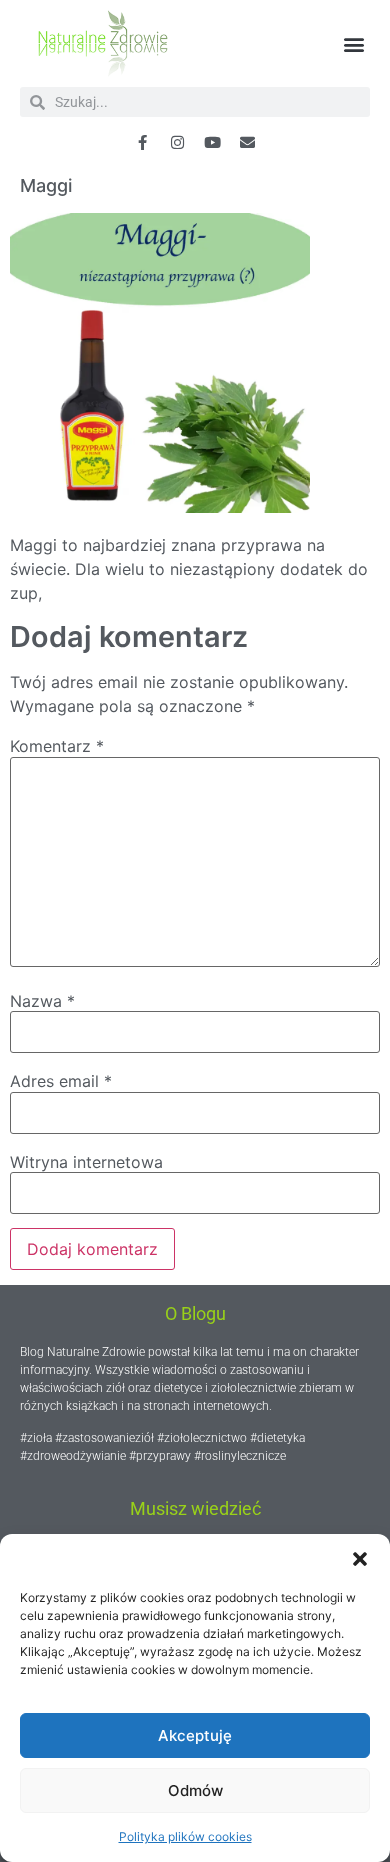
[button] (360, 1559)
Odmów (195, 1790)
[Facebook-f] (143, 142)
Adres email (61, 1081)
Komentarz (57, 746)
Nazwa (42, 1001)
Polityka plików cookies (185, 1836)
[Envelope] (248, 142)
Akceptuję (195, 1735)
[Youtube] (213, 142)
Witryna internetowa (86, 1162)
